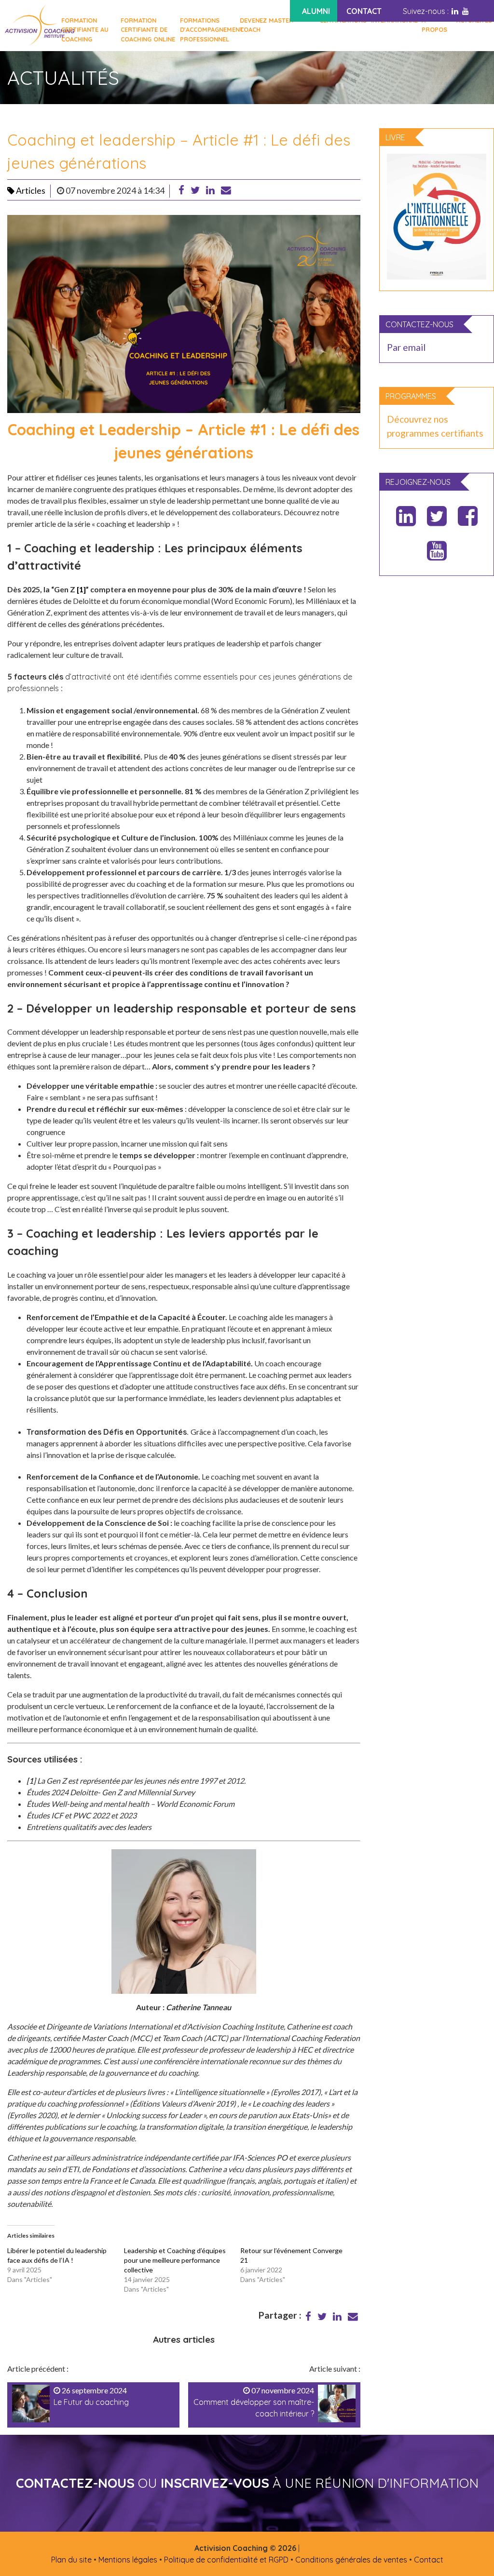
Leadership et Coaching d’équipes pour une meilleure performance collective (175, 2260)
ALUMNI (316, 11)
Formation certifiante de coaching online (148, 29)
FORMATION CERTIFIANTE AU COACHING (85, 29)
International (394, 20)
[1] (81, 589)
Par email (406, 347)
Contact (429, 2560)
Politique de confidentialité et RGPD (226, 2560)
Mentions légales (128, 2560)
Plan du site (71, 2560)
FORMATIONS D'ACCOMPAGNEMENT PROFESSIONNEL (208, 29)
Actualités (474, 20)
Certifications (343, 20)
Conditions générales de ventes (351, 2560)
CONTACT (364, 11)
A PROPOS (434, 25)
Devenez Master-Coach (268, 25)
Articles (30, 191)
